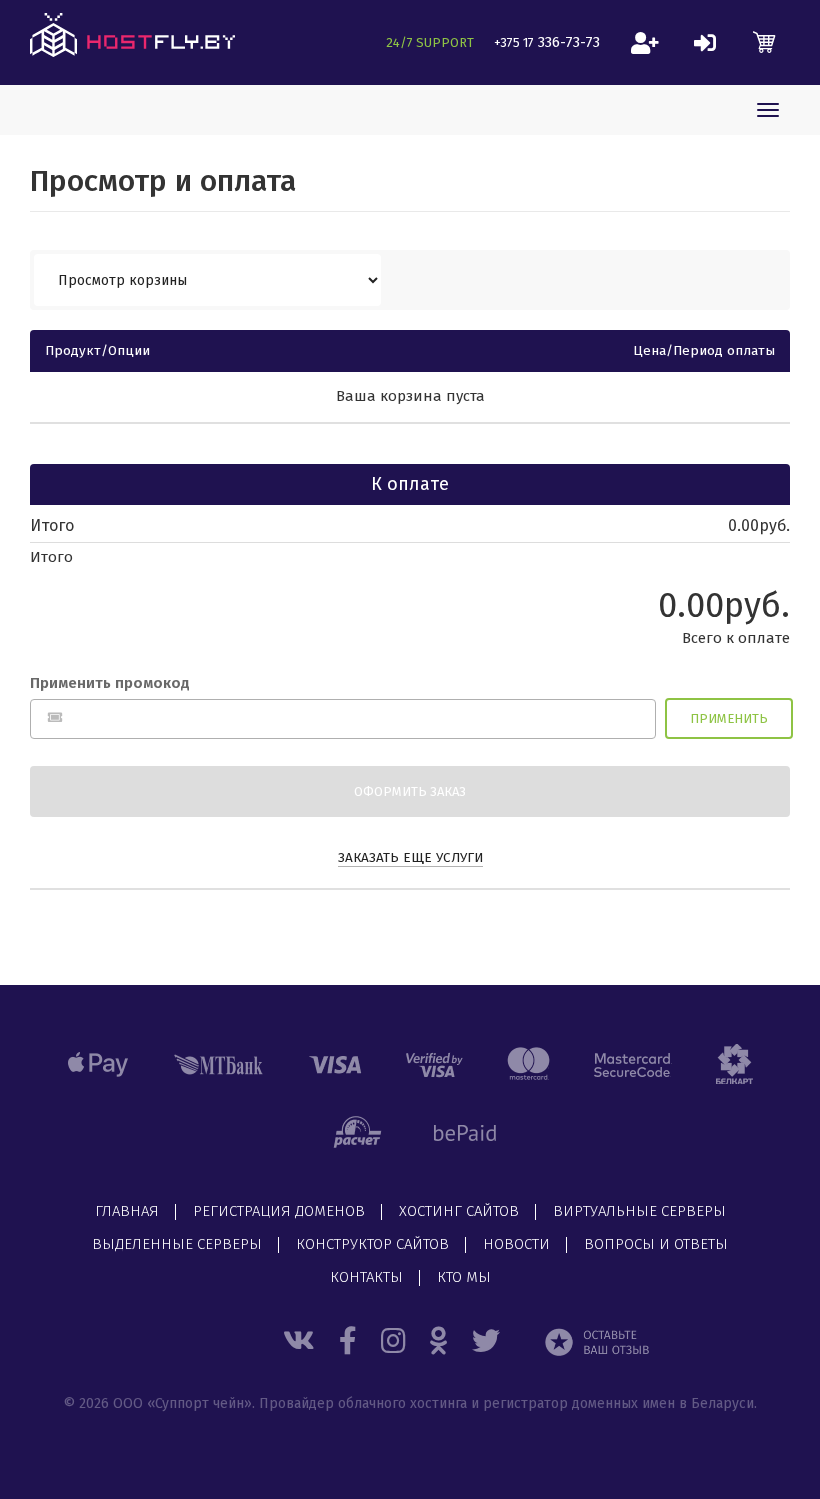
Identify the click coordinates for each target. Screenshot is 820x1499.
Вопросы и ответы (656, 1245)
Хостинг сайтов (459, 1212)
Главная (127, 1212)
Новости (516, 1245)
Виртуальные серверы (639, 1212)
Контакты (366, 1278)
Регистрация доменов (279, 1212)
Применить (729, 718)
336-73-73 (547, 42)
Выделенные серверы (177, 1245)
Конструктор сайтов (372, 1245)
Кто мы (464, 1278)
